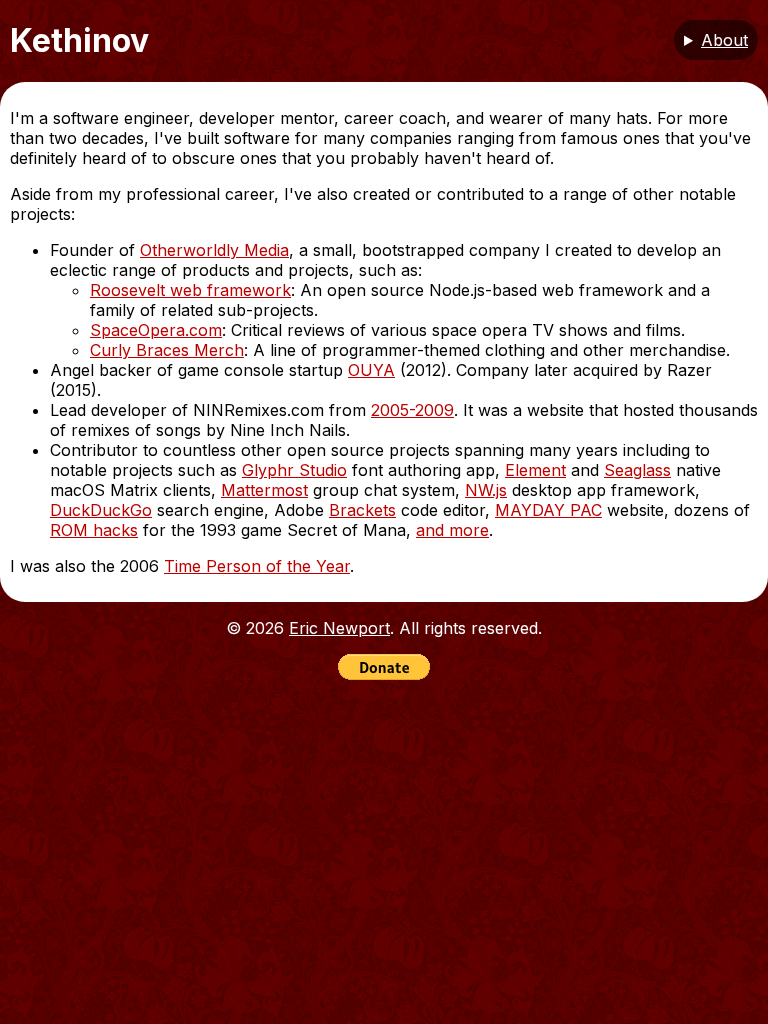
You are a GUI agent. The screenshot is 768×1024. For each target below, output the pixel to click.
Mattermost (264, 490)
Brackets (362, 510)
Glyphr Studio (294, 470)
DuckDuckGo (101, 510)
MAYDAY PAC (548, 510)
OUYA (371, 370)
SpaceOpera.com (156, 330)
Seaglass (637, 470)
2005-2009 (412, 410)
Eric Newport (339, 628)
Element (535, 470)
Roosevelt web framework (190, 290)
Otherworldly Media (214, 250)
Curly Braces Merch (167, 350)
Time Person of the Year (257, 566)
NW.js (486, 490)
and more (452, 530)
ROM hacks (94, 530)
